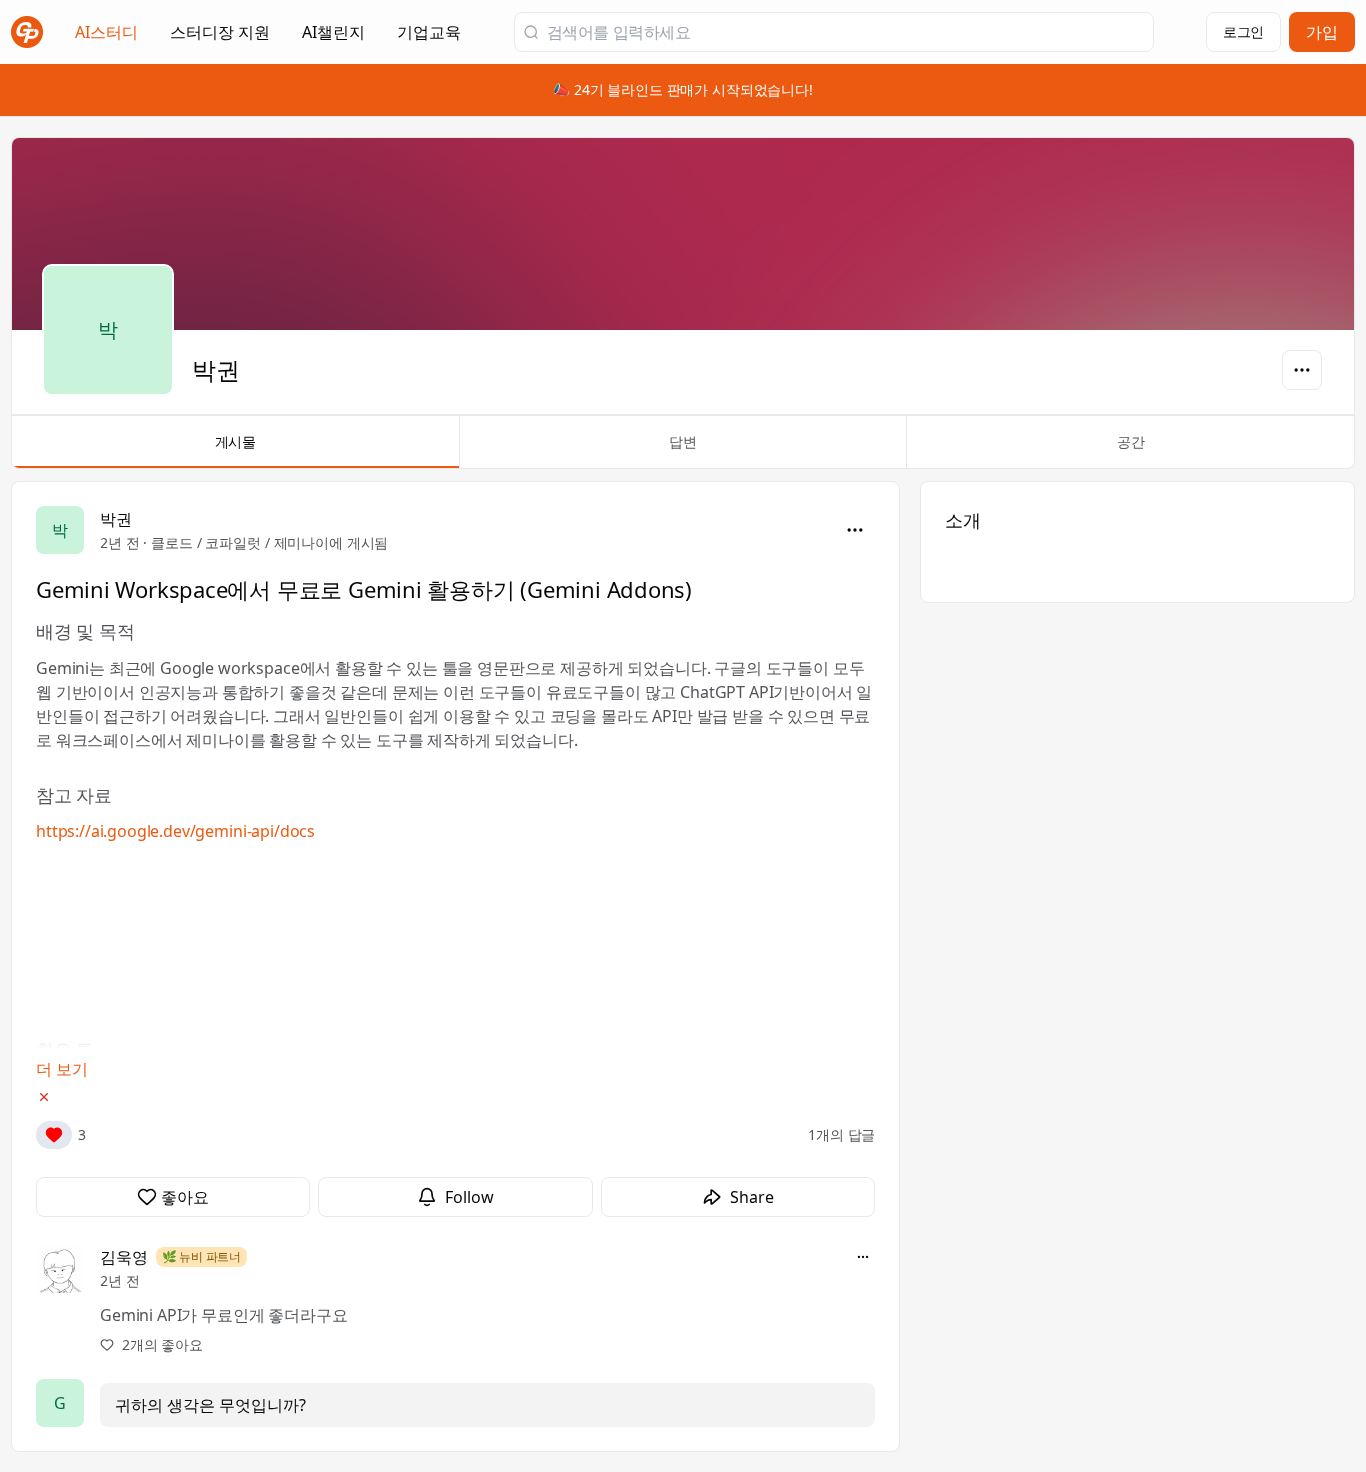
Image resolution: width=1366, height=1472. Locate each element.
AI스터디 (106, 32)
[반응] (54, 1135)
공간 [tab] (1131, 441)
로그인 (1243, 31)
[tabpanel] (683, 966)
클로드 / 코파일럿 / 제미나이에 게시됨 (269, 542)
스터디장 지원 (220, 38)
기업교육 (429, 38)
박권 (116, 519)
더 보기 (62, 1069)
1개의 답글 (841, 1134)
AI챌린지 (333, 38)
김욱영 (124, 1257)
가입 (1322, 32)
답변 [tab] (683, 441)
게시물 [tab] (236, 441)
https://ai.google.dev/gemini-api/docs (175, 831)
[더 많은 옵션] (863, 1257)
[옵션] (1302, 370)
